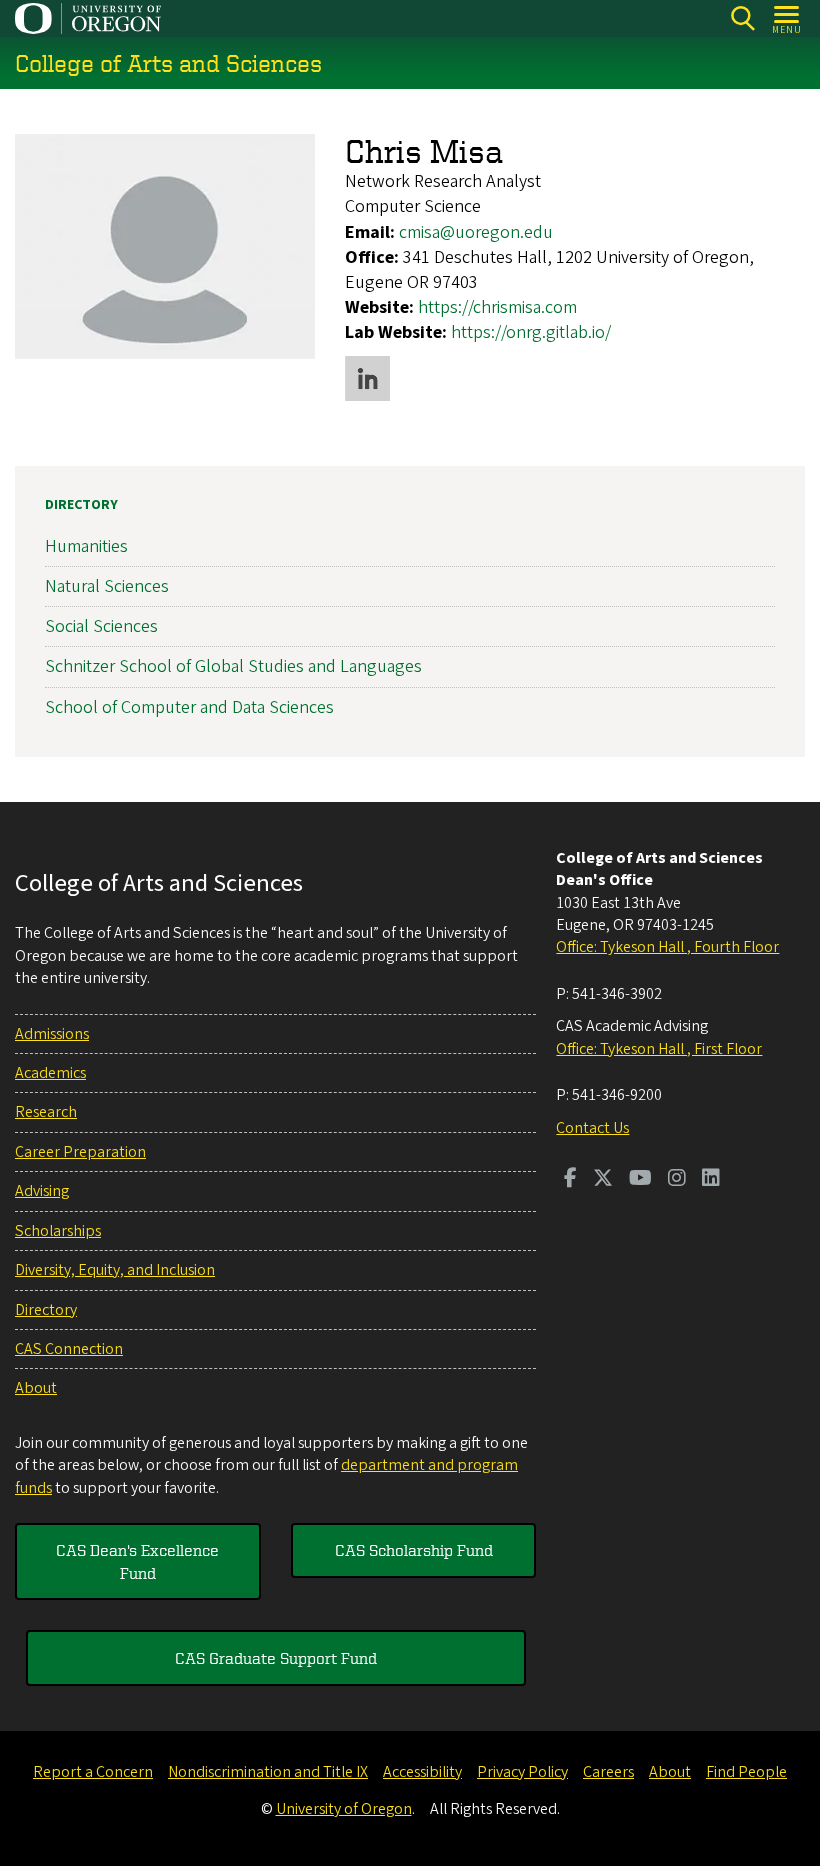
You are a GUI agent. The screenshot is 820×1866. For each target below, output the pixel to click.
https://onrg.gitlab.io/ (531, 332)
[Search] (742, 18)
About (36, 1388)
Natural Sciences (107, 586)
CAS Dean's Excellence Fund (137, 1561)
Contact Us (592, 1128)
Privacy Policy (522, 1772)
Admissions (52, 1034)
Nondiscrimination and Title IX (268, 1772)
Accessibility (422, 1772)
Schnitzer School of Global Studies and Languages (233, 666)
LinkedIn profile (367, 378)
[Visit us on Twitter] (603, 1180)
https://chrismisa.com (497, 307)
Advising (42, 1191)
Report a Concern (93, 1772)
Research (46, 1112)
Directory (81, 505)
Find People (746, 1772)
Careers (608, 1772)
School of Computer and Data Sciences (189, 707)
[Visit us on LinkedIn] (711, 1180)
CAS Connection (69, 1349)
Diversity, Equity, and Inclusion (115, 1270)
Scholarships (58, 1231)
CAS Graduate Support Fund (276, 1658)
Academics (50, 1073)
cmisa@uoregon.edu (476, 232)
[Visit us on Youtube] (640, 1180)
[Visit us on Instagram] (677, 1180)
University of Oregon (344, 1809)
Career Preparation (80, 1152)
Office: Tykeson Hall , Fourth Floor (667, 947)
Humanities (86, 546)
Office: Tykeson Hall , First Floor (659, 1049)
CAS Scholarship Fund (414, 1550)
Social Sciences (101, 626)
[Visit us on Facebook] (570, 1180)
